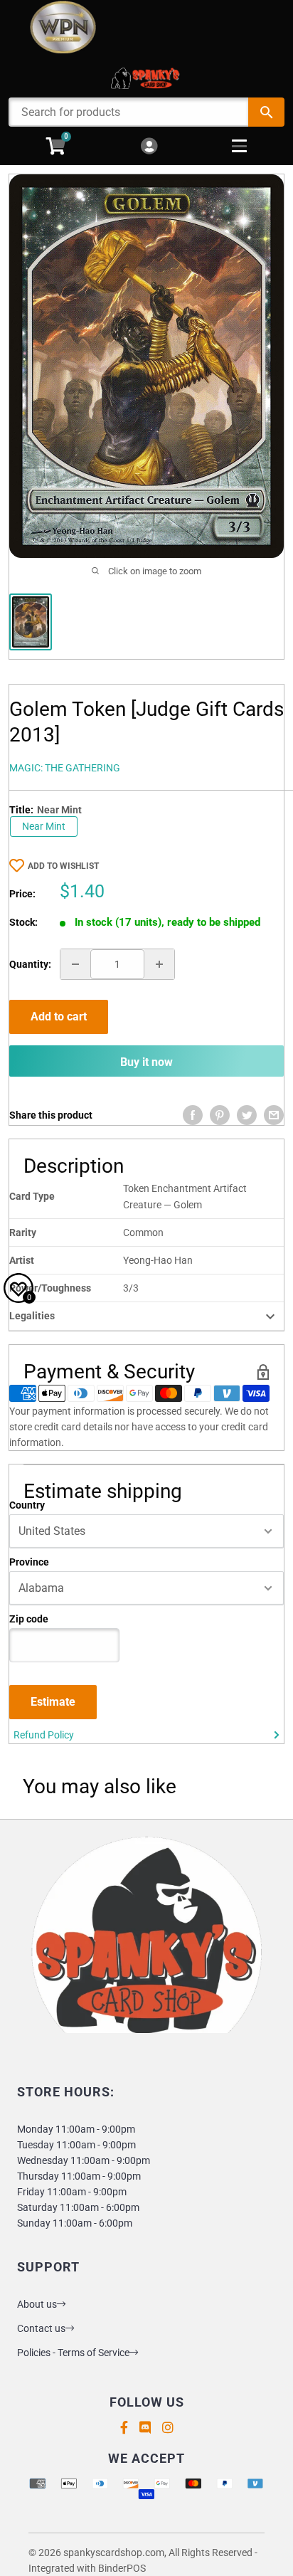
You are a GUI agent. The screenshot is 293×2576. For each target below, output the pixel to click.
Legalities (32, 1316)
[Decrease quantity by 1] (75, 964)
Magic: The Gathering (65, 768)
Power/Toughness (50, 1288)
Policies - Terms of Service (73, 2353)
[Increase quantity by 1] (159, 964)
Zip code (29, 1619)
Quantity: (30, 964)
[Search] (266, 112)
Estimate (53, 1702)
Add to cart (59, 1017)
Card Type (32, 1196)
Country (27, 1505)
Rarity (23, 1232)
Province (29, 1562)
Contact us (41, 2328)
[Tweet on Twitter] (247, 1115)
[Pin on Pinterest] (220, 1115)
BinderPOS (122, 2568)
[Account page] (149, 147)
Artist (22, 1260)
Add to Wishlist (63, 866)
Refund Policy (44, 1735)
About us (37, 2304)
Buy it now (146, 1062)
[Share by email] (274, 1115)
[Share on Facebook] (193, 1115)
